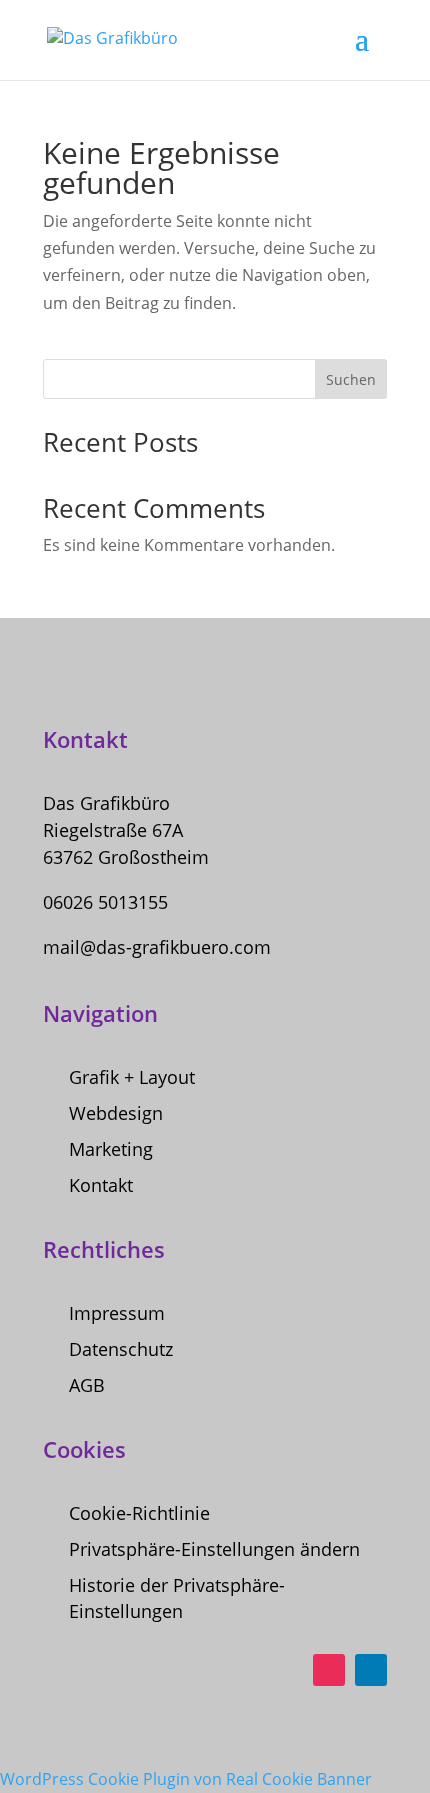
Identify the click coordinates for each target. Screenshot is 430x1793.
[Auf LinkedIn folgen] (371, 1670)
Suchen (351, 379)
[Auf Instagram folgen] (329, 1670)
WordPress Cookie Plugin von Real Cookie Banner (186, 1779)
